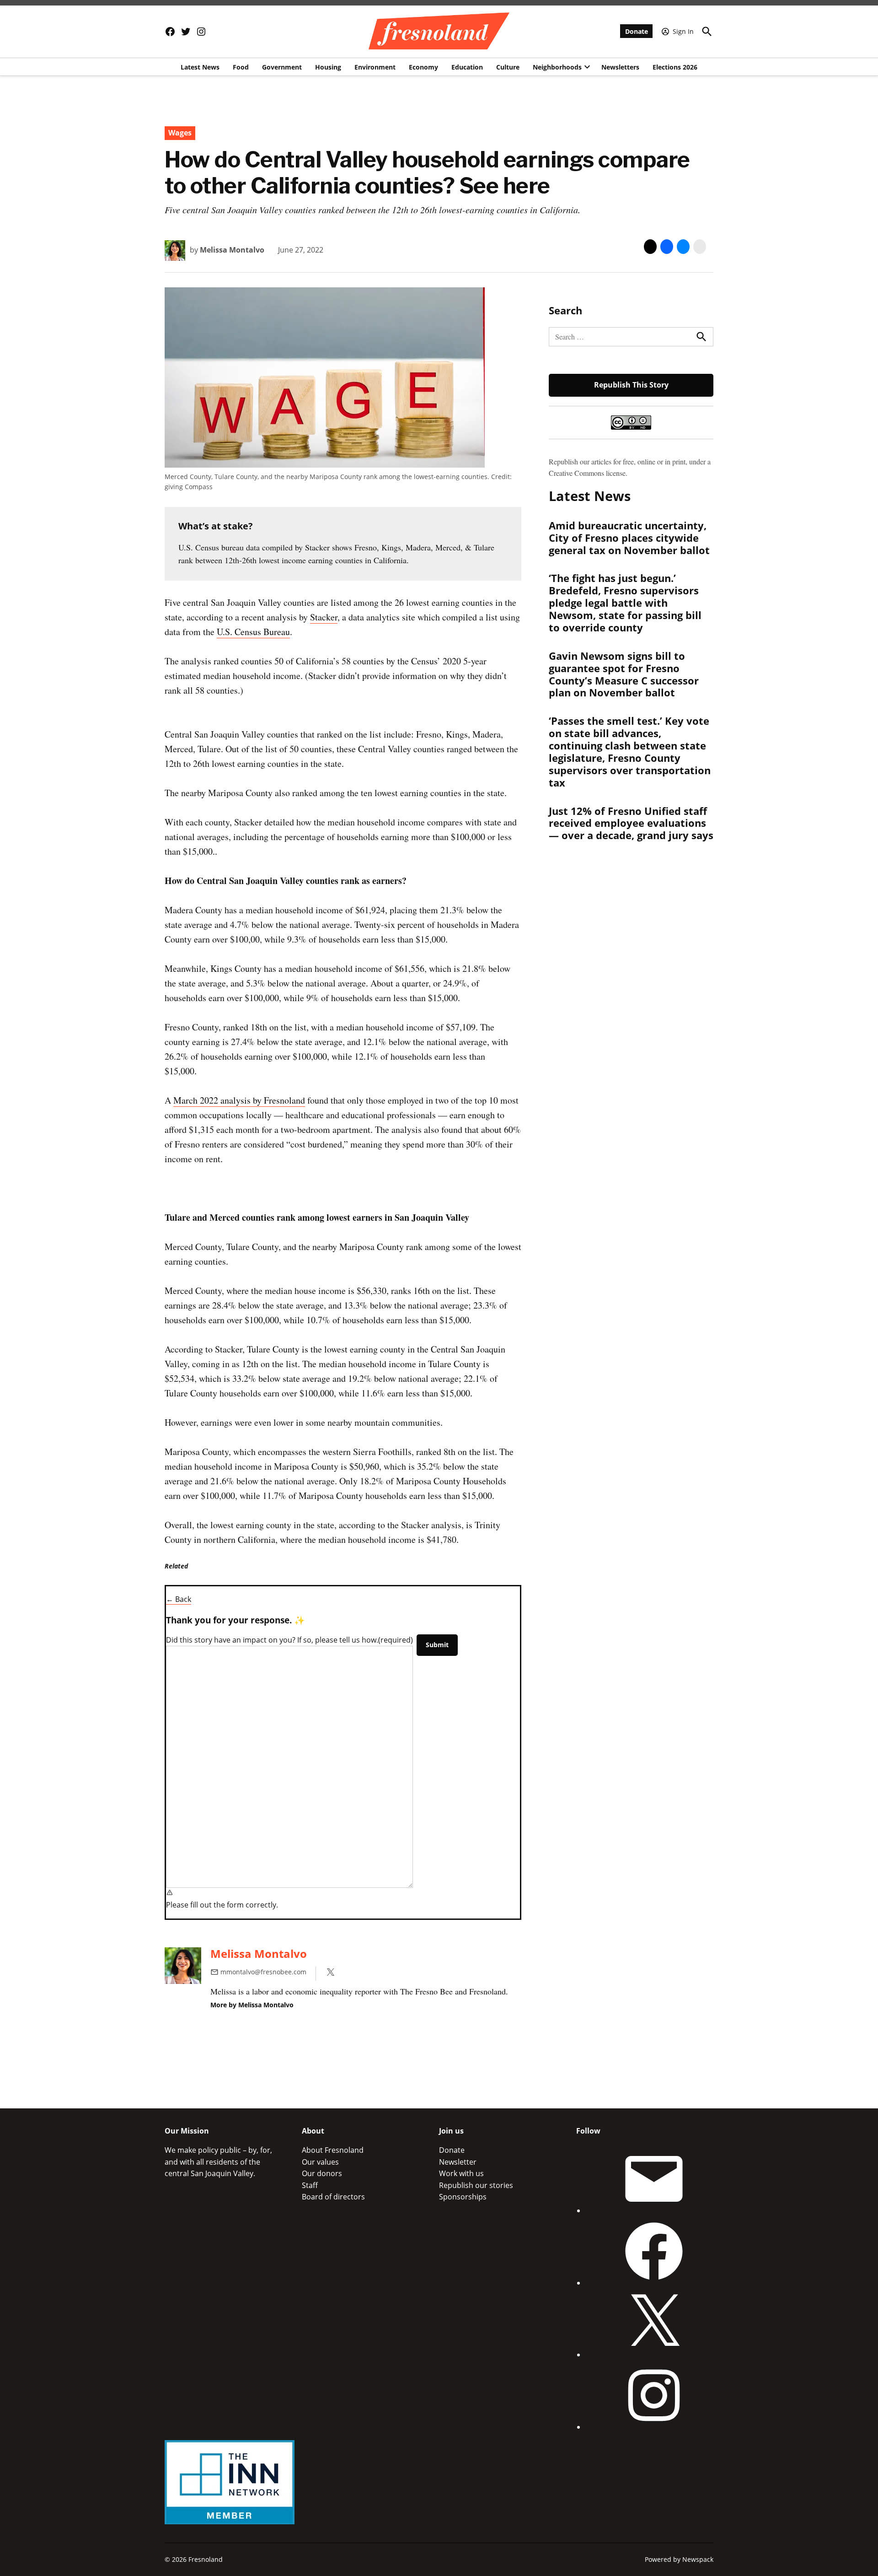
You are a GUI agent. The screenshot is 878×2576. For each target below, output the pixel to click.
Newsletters (620, 67)
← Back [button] (179, 1599)
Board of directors (333, 2197)
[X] (654, 2355)
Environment (375, 67)
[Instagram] (654, 2427)
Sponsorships (463, 2197)
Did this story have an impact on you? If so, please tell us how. (289, 1640)
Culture (508, 67)
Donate (637, 31)
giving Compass (189, 487)
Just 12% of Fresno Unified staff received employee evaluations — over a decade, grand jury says (631, 823)
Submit (437, 1645)
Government (282, 67)
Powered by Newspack (679, 2559)
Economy (423, 67)
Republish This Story (631, 385)
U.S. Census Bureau (253, 632)
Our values (320, 2162)
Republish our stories (476, 2185)
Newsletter (458, 2162)
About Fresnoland (333, 2150)
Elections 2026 (675, 67)
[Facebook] (654, 2283)
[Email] (654, 2210)
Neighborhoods (557, 67)
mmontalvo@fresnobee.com (263, 1972)
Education (467, 67)
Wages (180, 133)
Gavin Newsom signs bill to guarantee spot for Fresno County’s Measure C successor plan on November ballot (624, 674)
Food (241, 67)
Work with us (461, 2173)
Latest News (200, 67)
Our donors (322, 2173)
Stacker (324, 617)
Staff (310, 2185)
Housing (328, 67)
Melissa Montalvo (232, 250)
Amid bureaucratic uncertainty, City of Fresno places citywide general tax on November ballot (629, 538)
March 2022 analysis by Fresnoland (239, 1100)
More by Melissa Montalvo (252, 2005)
